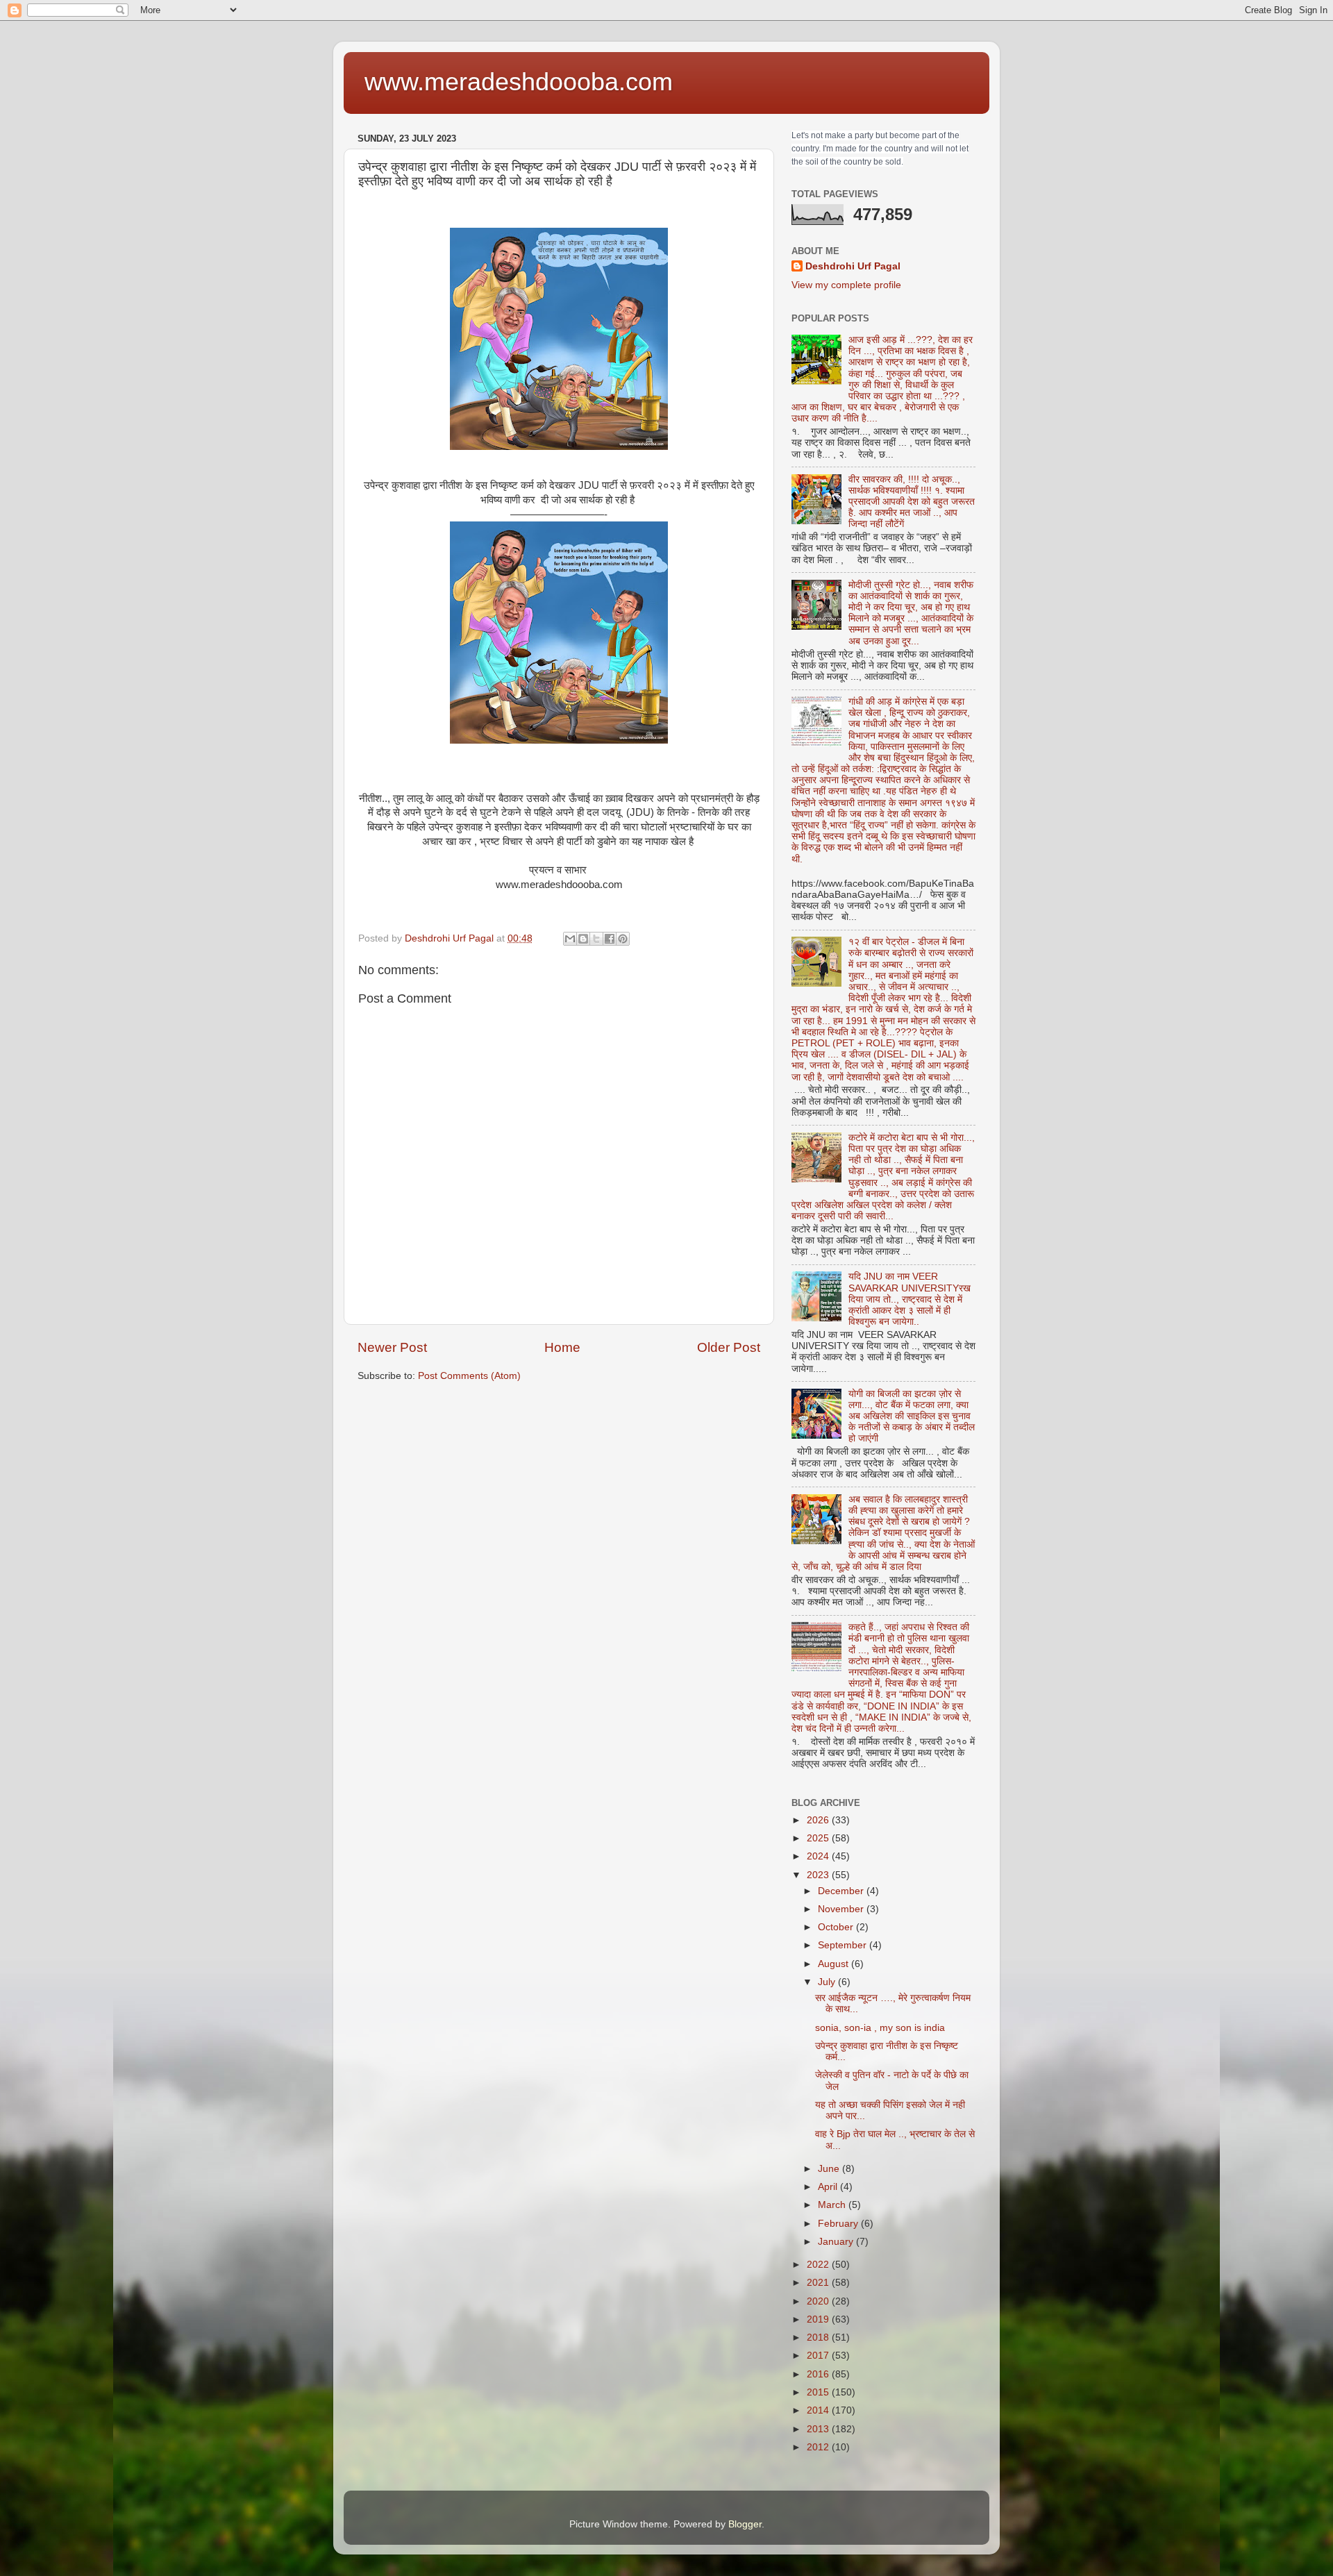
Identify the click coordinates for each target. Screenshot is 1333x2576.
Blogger (745, 2524)
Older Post (729, 1347)
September (844, 1945)
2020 (819, 2301)
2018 (819, 2337)
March (833, 2205)
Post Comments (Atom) (469, 1376)
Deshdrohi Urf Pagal (853, 266)
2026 (819, 1820)
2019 (819, 2319)
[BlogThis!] (583, 939)
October (837, 1927)
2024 (819, 1856)
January (837, 2242)
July (828, 1982)
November (842, 1909)
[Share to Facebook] (610, 939)
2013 (819, 2429)
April (829, 2187)
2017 (819, 2356)
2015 (819, 2392)
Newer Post (392, 1347)
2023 (819, 1875)
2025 (819, 1838)
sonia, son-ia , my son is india (880, 2028)
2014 (819, 2410)
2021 (819, 2283)
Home (562, 1347)
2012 (819, 2447)
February (839, 2224)
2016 (819, 2374)
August (835, 1964)
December (842, 1891)
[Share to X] (596, 939)
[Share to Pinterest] (623, 939)
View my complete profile (846, 285)
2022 (819, 2265)
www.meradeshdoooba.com (519, 82)
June (830, 2169)
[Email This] (570, 939)
